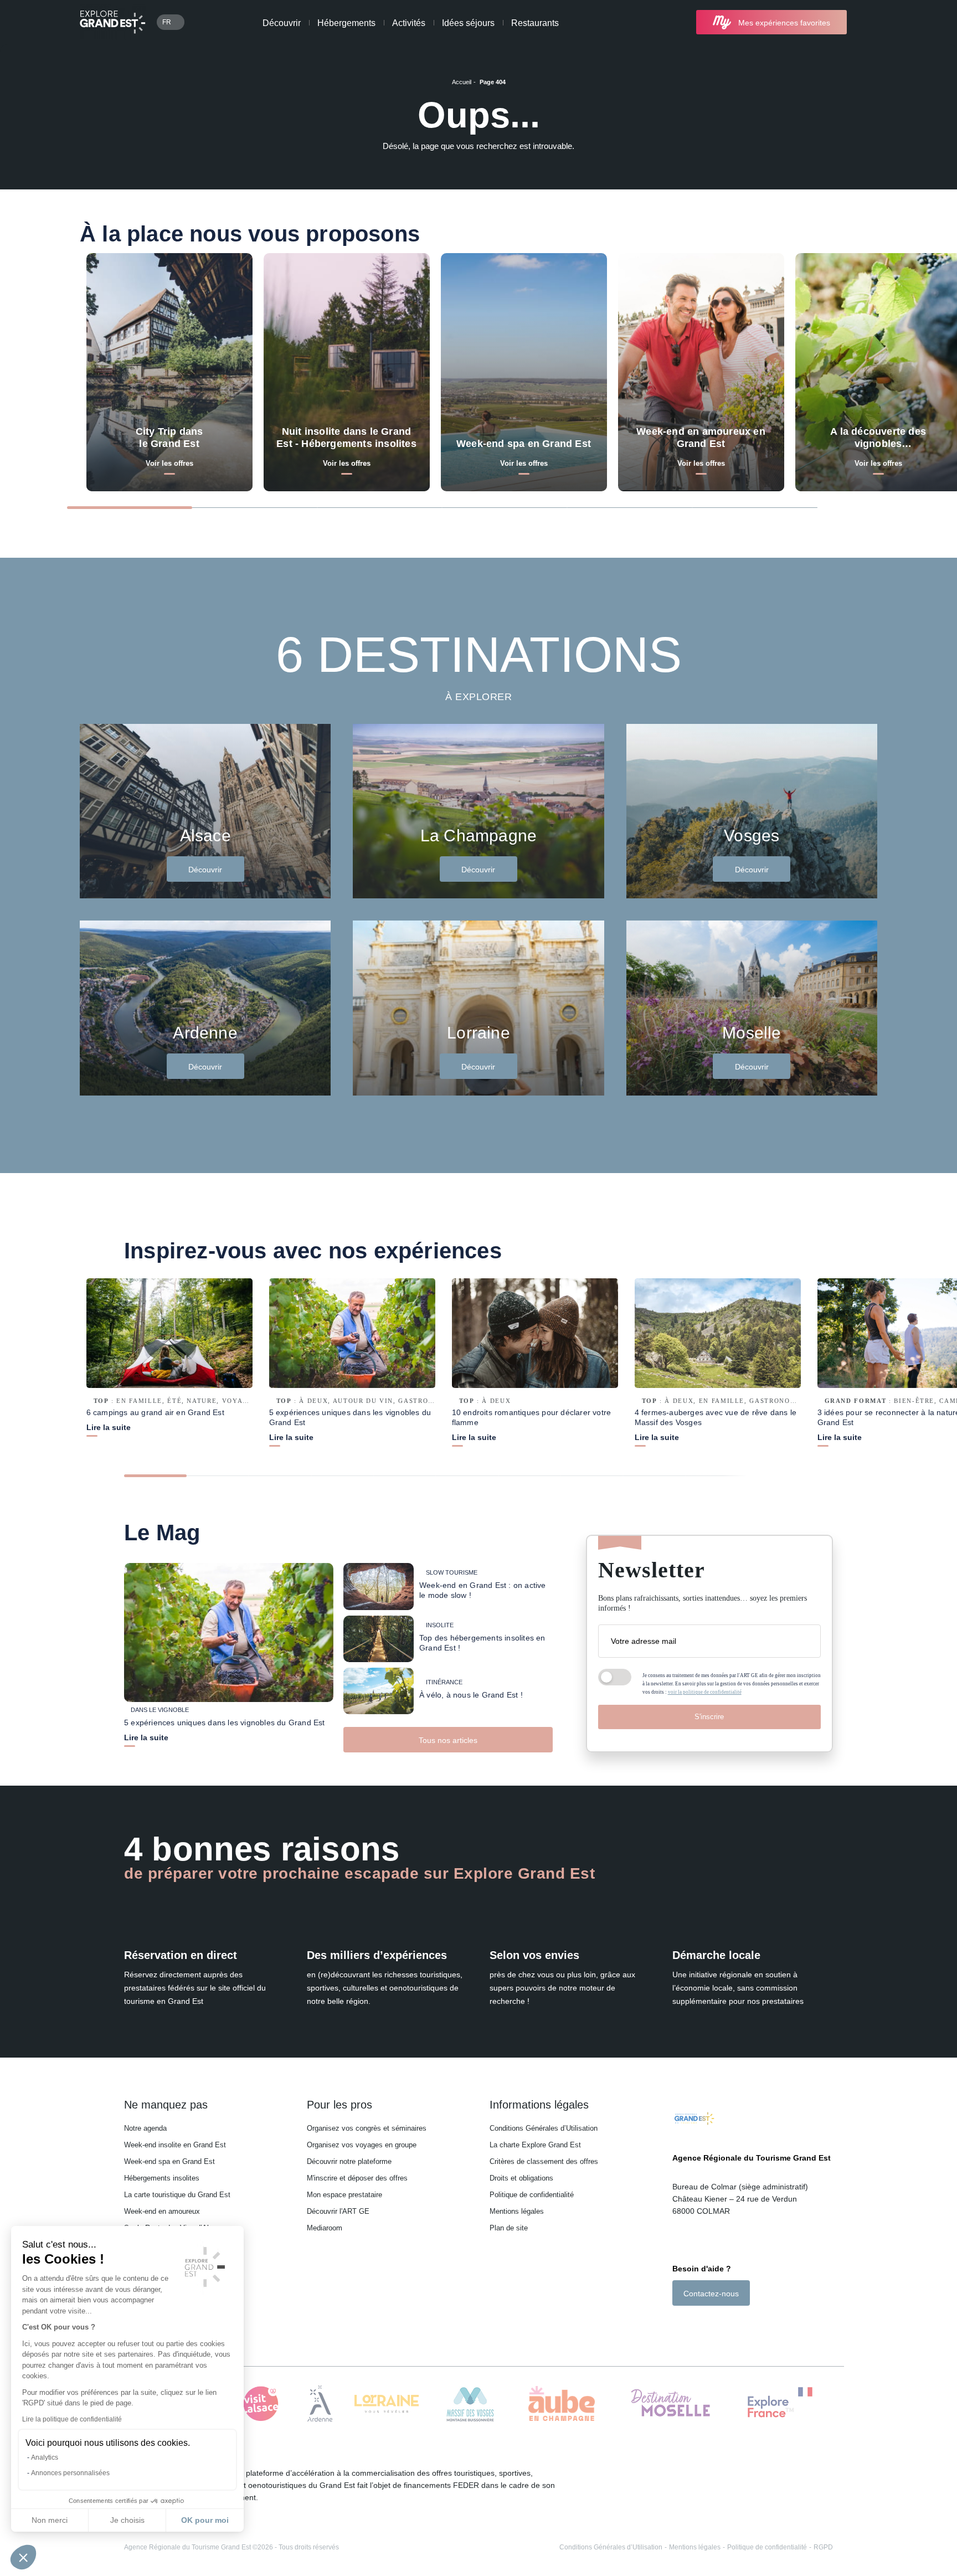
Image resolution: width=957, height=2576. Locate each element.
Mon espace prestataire (344, 2195)
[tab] (130, 508)
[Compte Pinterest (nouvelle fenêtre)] (722, 2325)
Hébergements (346, 23)
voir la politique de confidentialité (705, 1692)
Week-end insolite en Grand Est (175, 2145)
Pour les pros (339, 2105)
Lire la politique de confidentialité (72, 2419)
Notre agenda (145, 2128)
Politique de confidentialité (532, 2195)
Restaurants (535, 23)
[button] (23, 2557)
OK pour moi (205, 2520)
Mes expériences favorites (784, 23)
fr (167, 22)
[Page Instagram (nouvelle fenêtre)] (692, 2325)
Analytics (45, 2457)
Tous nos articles (448, 1740)
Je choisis (127, 2520)
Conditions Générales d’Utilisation (544, 2128)
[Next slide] (873, 507)
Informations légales (539, 2105)
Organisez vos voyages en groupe (362, 2145)
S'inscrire (709, 1717)
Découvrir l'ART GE (338, 2211)
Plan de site (509, 2228)
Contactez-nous (711, 2294)
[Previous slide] (844, 507)
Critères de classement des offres (544, 2161)
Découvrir (282, 23)
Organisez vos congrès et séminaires (367, 2128)
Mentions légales (517, 2211)
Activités (409, 23)
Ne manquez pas (166, 2105)
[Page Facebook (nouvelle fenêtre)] (678, 2325)
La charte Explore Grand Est (535, 2145)
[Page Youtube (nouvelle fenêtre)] (708, 2325)
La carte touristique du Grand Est (177, 2195)
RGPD (823, 2547)
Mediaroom (325, 2228)
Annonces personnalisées (70, 2473)
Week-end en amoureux (162, 2211)
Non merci (50, 2520)
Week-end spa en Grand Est (169, 2161)
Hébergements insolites (162, 2178)
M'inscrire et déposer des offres (357, 2178)
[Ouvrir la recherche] (868, 22)
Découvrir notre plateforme (349, 2161)
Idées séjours (468, 23)
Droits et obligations (521, 2178)
